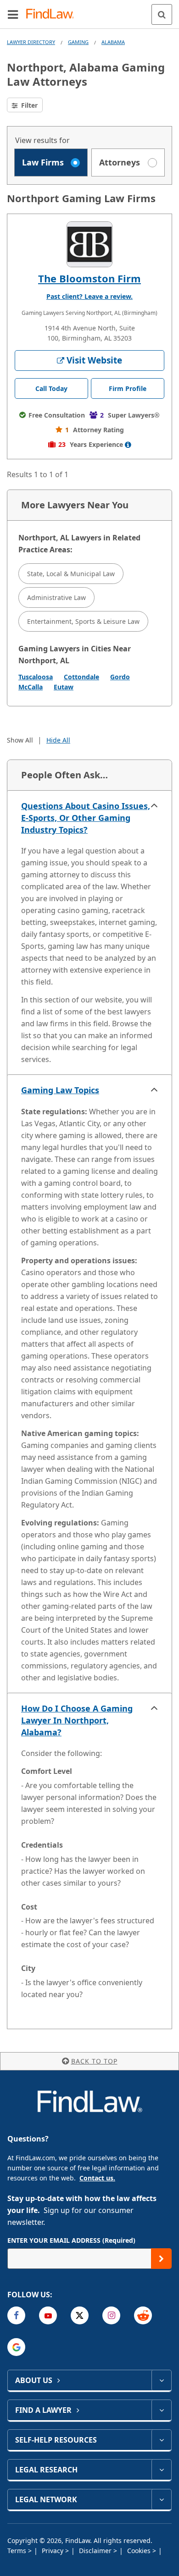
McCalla (31, 687)
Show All (20, 740)
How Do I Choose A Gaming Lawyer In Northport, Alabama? (77, 1720)
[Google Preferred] (16, 2347)
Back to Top (94, 2061)
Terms (18, 2551)
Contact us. (97, 2178)
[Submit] (161, 2259)
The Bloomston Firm (89, 278)
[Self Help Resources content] (161, 2440)
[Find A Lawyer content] (161, 2410)
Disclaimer (96, 2551)
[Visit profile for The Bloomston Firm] (89, 244)
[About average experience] (128, 445)
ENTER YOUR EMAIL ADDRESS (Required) (71, 2240)
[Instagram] (111, 2315)
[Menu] (13, 14)
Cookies (140, 2551)
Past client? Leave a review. (89, 296)
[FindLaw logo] (53, 14)
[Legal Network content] (161, 2499)
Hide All (58, 740)
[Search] (162, 14)
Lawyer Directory (31, 42)
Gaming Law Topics (60, 1090)
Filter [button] (28, 105)
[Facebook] (16, 2315)
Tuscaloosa (36, 677)
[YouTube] (48, 2315)
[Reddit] (143, 2315)
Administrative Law (56, 597)
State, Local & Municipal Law (71, 574)
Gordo (120, 677)
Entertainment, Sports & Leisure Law (83, 621)
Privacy (53, 2551)
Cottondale (81, 677)
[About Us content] (161, 2380)
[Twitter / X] (80, 2315)
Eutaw (64, 687)
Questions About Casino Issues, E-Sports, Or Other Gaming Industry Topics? (86, 818)
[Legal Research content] (161, 2470)
